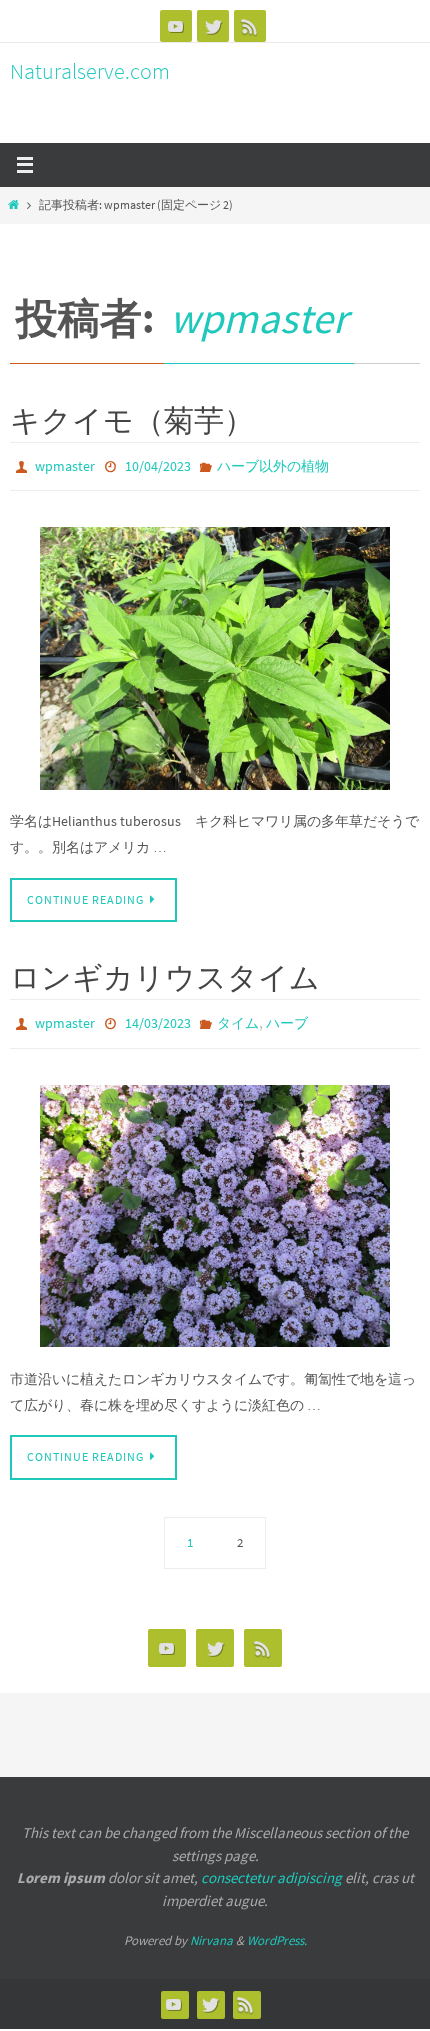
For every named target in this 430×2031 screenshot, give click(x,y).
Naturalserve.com (90, 71)
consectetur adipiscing (271, 1868)
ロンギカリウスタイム (165, 973)
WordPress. (277, 1931)
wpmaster (259, 318)
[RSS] (250, 26)
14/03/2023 (158, 1018)
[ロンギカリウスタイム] (215, 1207)
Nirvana (211, 1931)
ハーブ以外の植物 (273, 465)
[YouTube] (176, 26)
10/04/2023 (158, 465)
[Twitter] (213, 26)
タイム (238, 1018)
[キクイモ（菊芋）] (215, 654)
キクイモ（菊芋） (132, 420)
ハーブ (287, 1018)
